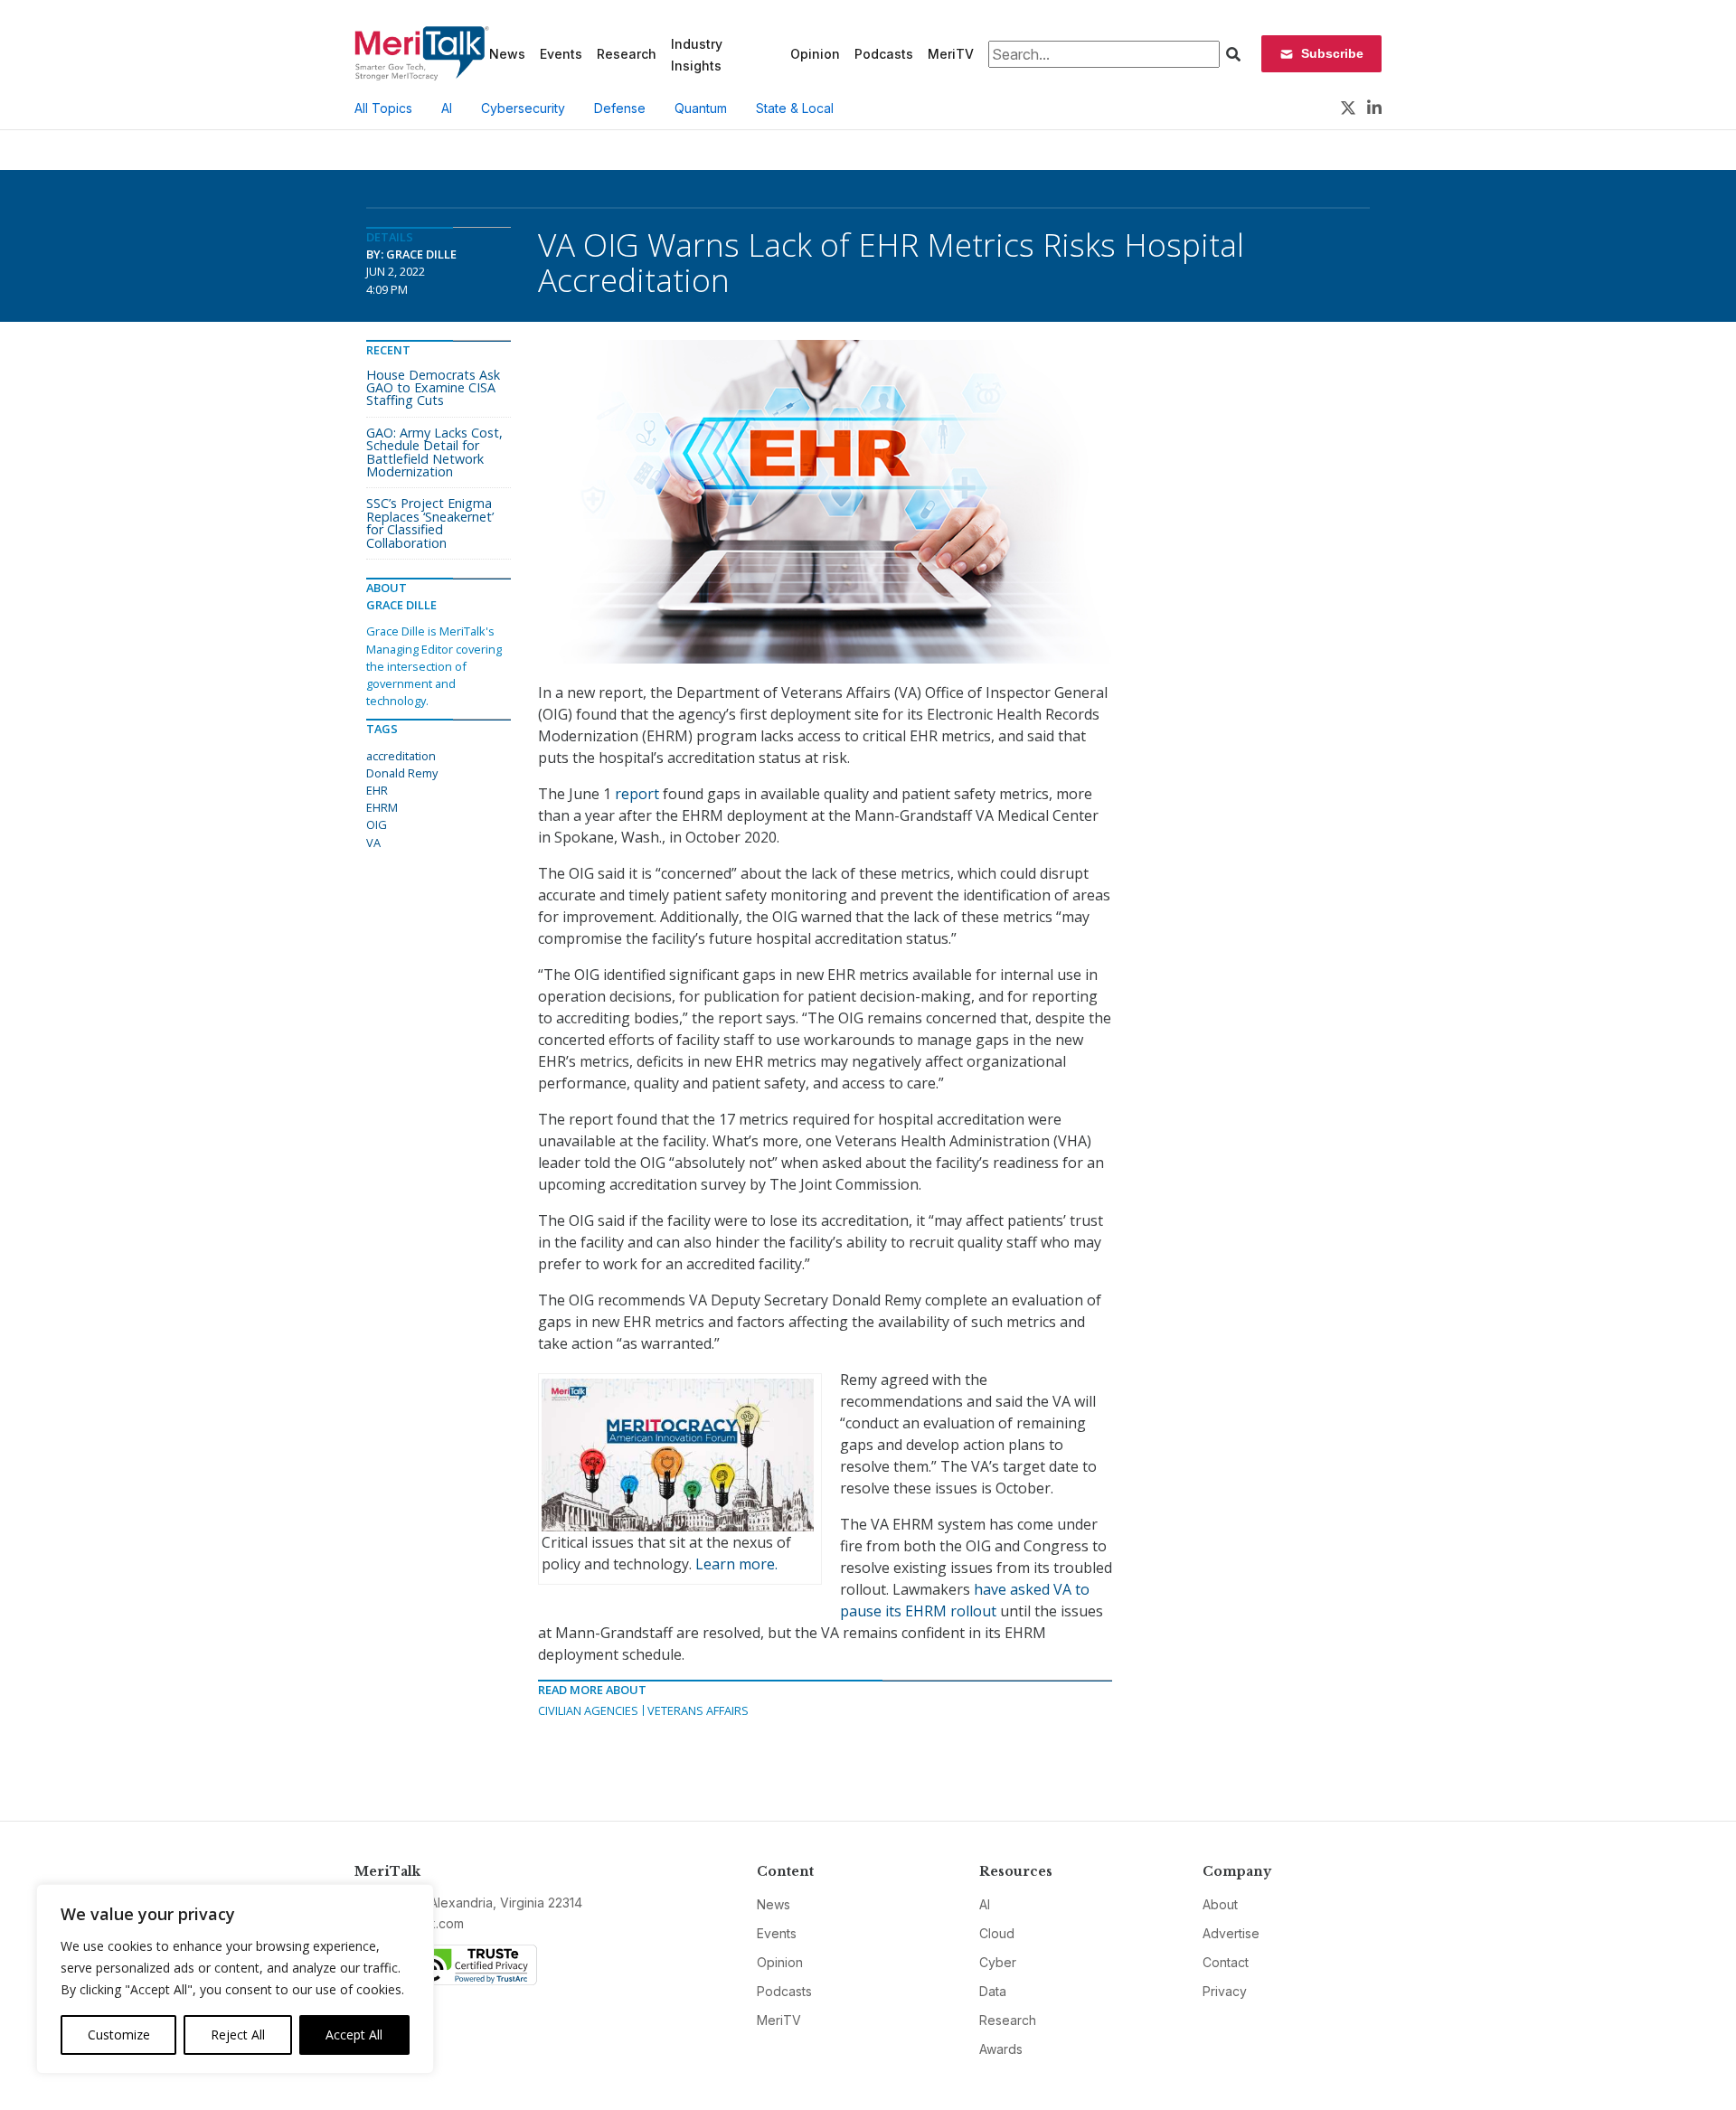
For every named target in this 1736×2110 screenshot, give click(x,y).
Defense (620, 108)
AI (447, 108)
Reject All (238, 2035)
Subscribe (1332, 53)
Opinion (815, 54)
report (637, 794)
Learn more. (736, 1564)
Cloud (997, 1933)
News (507, 54)
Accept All (354, 2035)
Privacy (1225, 1991)
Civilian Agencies (588, 1710)
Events (561, 54)
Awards (1001, 2049)
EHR (377, 790)
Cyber (998, 1962)
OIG (377, 824)
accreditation (401, 756)
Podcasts (884, 54)
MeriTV (951, 54)
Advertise (1231, 1933)
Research (627, 54)
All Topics (383, 108)
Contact (1226, 1962)
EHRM (382, 807)
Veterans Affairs (698, 1710)
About (1220, 1904)
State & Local (795, 108)
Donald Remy (402, 773)
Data (993, 1991)
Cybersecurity (523, 108)
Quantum (701, 108)
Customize (119, 2035)
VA (373, 843)
